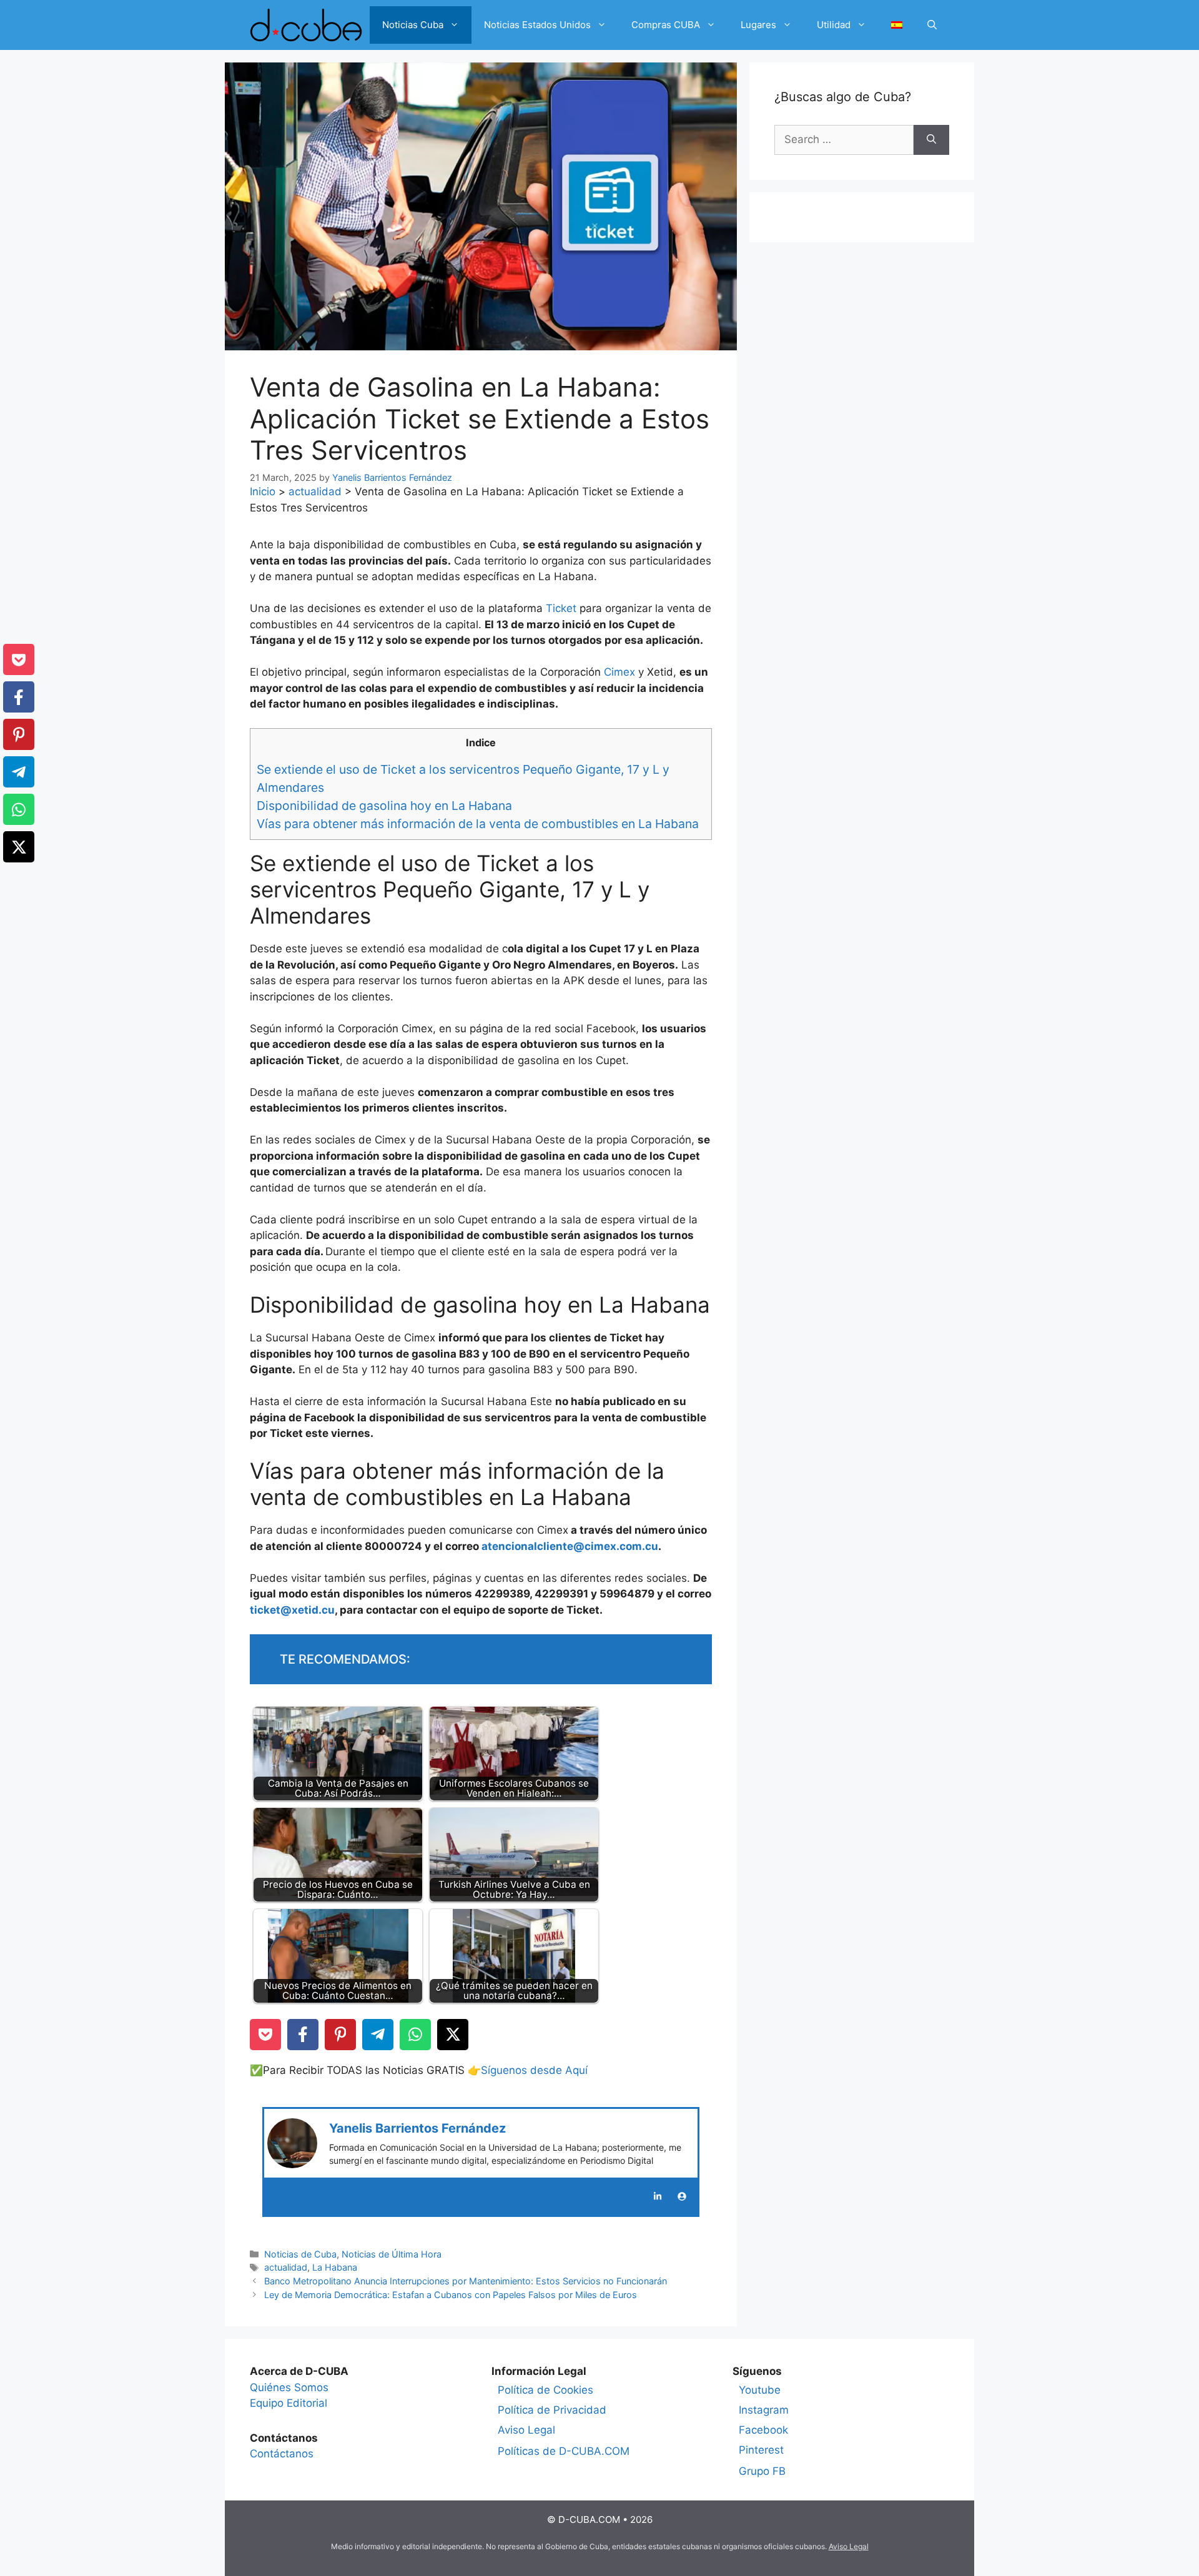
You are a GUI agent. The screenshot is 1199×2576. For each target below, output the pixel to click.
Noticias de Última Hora (392, 2254)
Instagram (764, 2410)
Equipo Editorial (289, 2403)
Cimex (621, 672)
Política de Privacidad (552, 2410)
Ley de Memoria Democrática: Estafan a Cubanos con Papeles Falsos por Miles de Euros (451, 2295)
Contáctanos (282, 2454)
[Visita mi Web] (682, 2196)
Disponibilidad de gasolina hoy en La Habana (384, 806)
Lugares (758, 25)
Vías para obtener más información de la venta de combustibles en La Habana (478, 824)
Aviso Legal (526, 2430)
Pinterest (761, 2450)
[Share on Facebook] (303, 2035)
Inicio (263, 491)
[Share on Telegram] (378, 2035)
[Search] (931, 140)
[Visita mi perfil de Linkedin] (658, 2196)
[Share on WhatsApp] (415, 2035)
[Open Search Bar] (932, 25)
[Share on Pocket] (265, 2035)
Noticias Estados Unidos (537, 25)
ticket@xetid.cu (292, 1610)
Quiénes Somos (289, 2387)
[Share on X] (453, 2035)
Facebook (763, 2430)
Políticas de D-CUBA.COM (564, 2451)
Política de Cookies (545, 2390)
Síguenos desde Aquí (534, 2070)
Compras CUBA (666, 25)
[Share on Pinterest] (340, 2035)
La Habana (335, 2267)
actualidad (315, 491)
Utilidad (834, 25)
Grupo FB (762, 2471)
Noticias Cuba (413, 25)
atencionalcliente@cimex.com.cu (570, 1546)
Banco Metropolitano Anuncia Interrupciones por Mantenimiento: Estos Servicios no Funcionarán (466, 2281)
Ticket (563, 608)
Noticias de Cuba (300, 2254)
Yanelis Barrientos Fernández (417, 2128)
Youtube (760, 2390)
